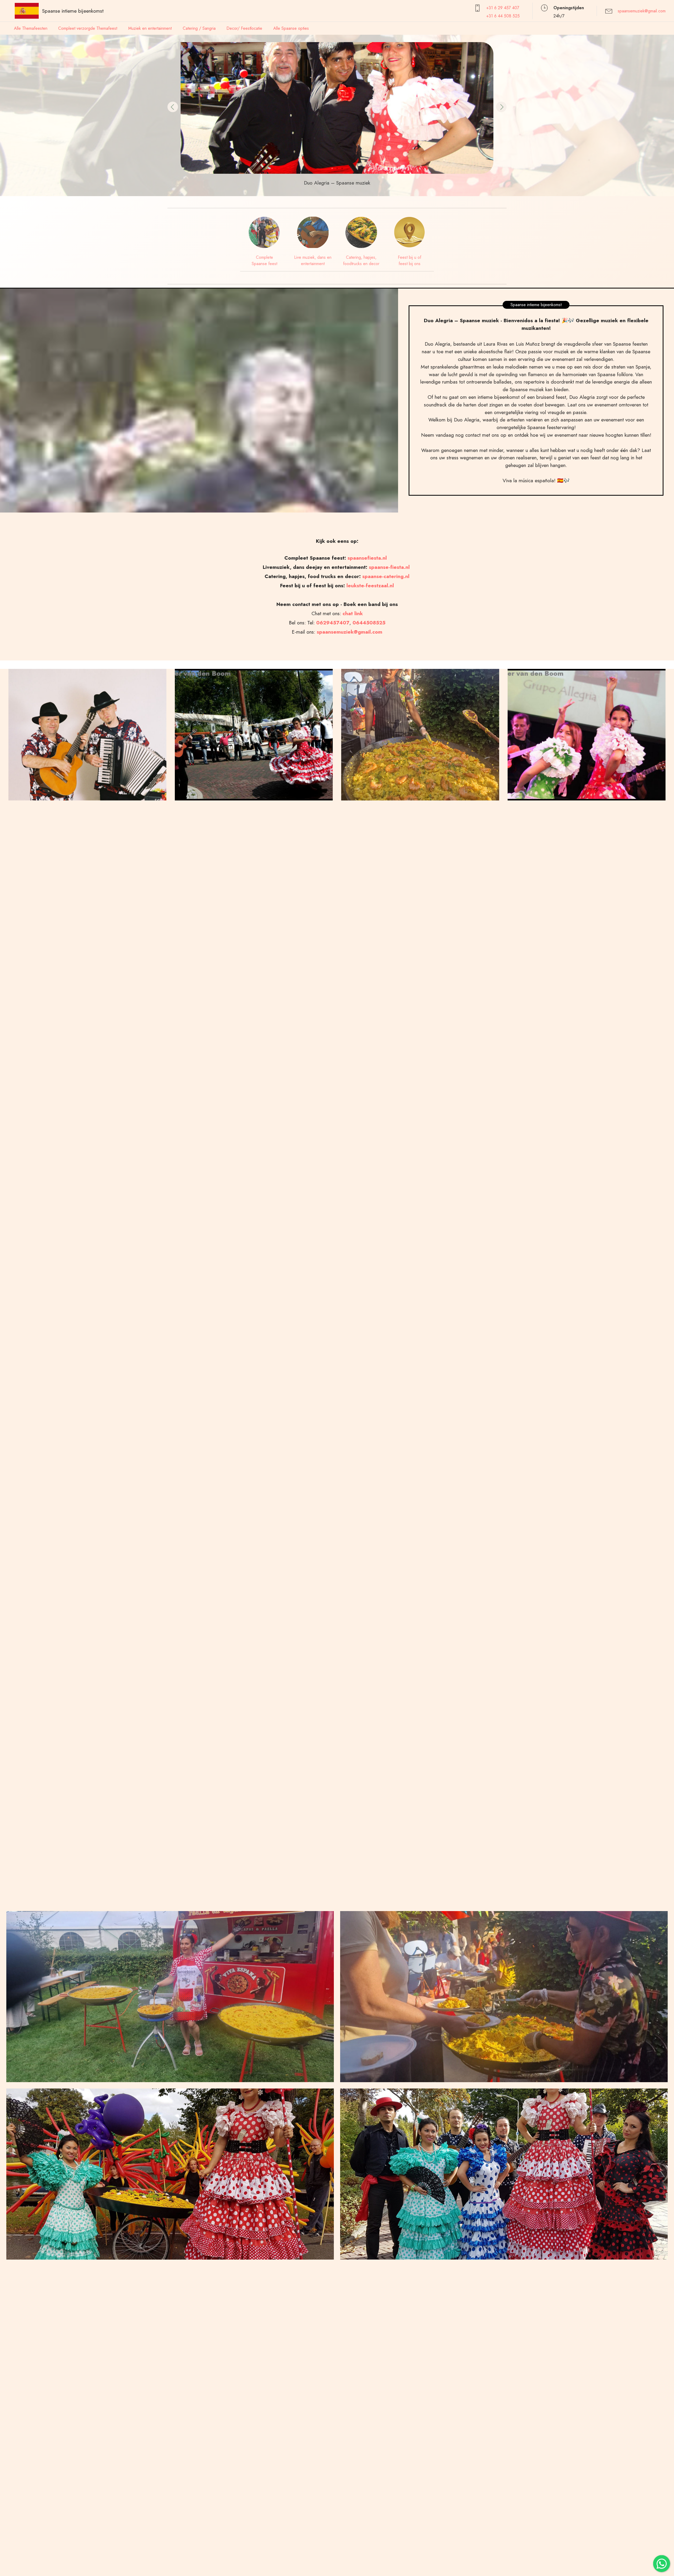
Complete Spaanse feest (264, 260)
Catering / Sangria (199, 28)
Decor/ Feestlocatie (244, 28)
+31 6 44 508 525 (503, 16)
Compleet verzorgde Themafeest (88, 28)
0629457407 (333, 623)
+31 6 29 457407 (503, 8)
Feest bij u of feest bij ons (410, 260)
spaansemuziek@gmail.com (642, 11)
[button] (173, 107)
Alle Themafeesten (31, 28)
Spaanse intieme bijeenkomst (73, 11)
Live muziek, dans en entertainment (313, 260)
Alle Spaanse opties (291, 28)
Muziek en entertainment (150, 28)
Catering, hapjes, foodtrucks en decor (361, 260)
